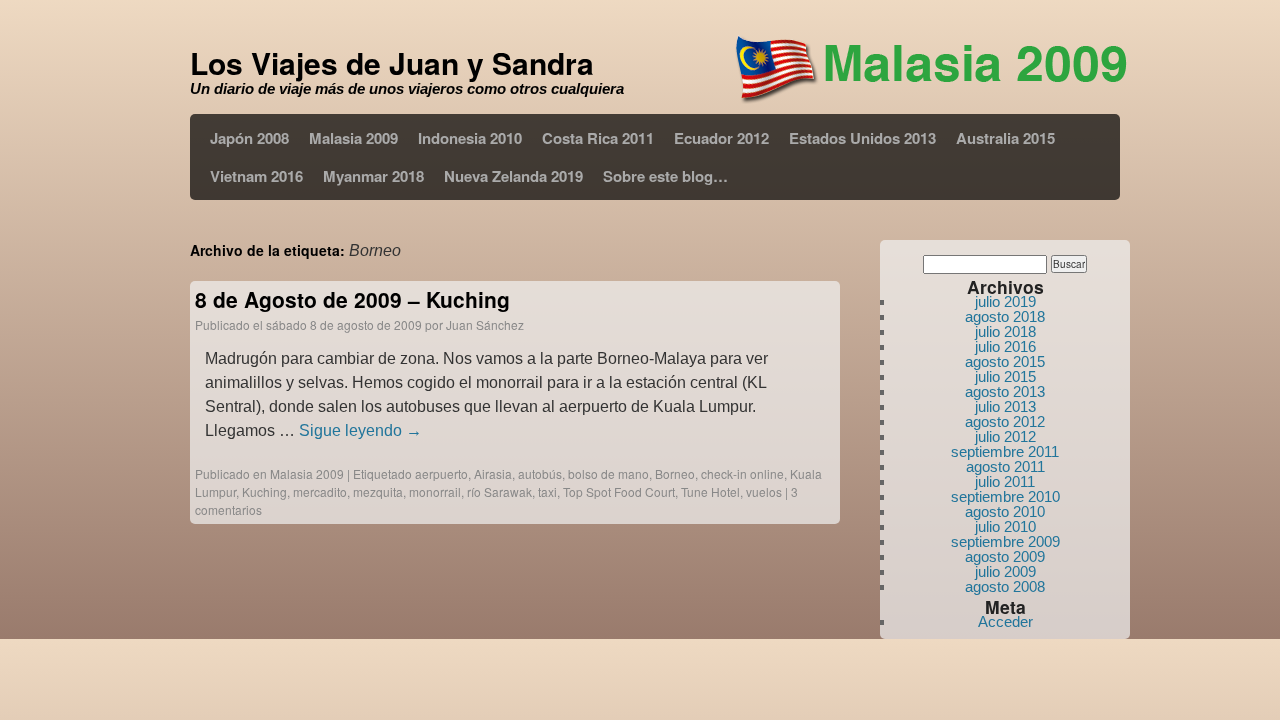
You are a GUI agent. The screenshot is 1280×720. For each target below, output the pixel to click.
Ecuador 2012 (721, 138)
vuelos (764, 491)
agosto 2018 (1005, 316)
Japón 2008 (249, 138)
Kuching (264, 491)
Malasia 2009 (353, 138)
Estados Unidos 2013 (862, 138)
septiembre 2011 (1005, 451)
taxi (547, 491)
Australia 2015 (1005, 138)
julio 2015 (1005, 376)
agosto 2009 (1005, 556)
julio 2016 (1005, 346)
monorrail (435, 491)
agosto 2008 (1005, 586)
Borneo (675, 473)
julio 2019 (1005, 301)
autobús (540, 473)
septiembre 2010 (1005, 496)
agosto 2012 (1005, 421)
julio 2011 (1005, 481)
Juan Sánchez (485, 324)
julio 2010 (1005, 526)
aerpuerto (441, 473)
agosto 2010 (1005, 511)
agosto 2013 (1005, 391)
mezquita (378, 491)
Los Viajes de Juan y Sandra (392, 62)
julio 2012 (1005, 436)
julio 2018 (1005, 331)
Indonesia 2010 (470, 138)
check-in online (742, 473)
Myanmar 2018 (373, 176)
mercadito (320, 491)
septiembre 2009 (1005, 541)
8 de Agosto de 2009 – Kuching (352, 299)
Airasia (493, 473)
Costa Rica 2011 (598, 138)
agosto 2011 (1005, 466)
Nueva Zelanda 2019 (513, 176)
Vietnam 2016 (256, 176)
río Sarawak (499, 491)
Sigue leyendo (360, 430)
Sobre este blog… (665, 176)
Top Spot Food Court (619, 491)
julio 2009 (1005, 571)
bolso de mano (608, 473)
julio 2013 (1005, 406)
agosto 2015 (1005, 361)
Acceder (1005, 621)
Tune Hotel (710, 491)
